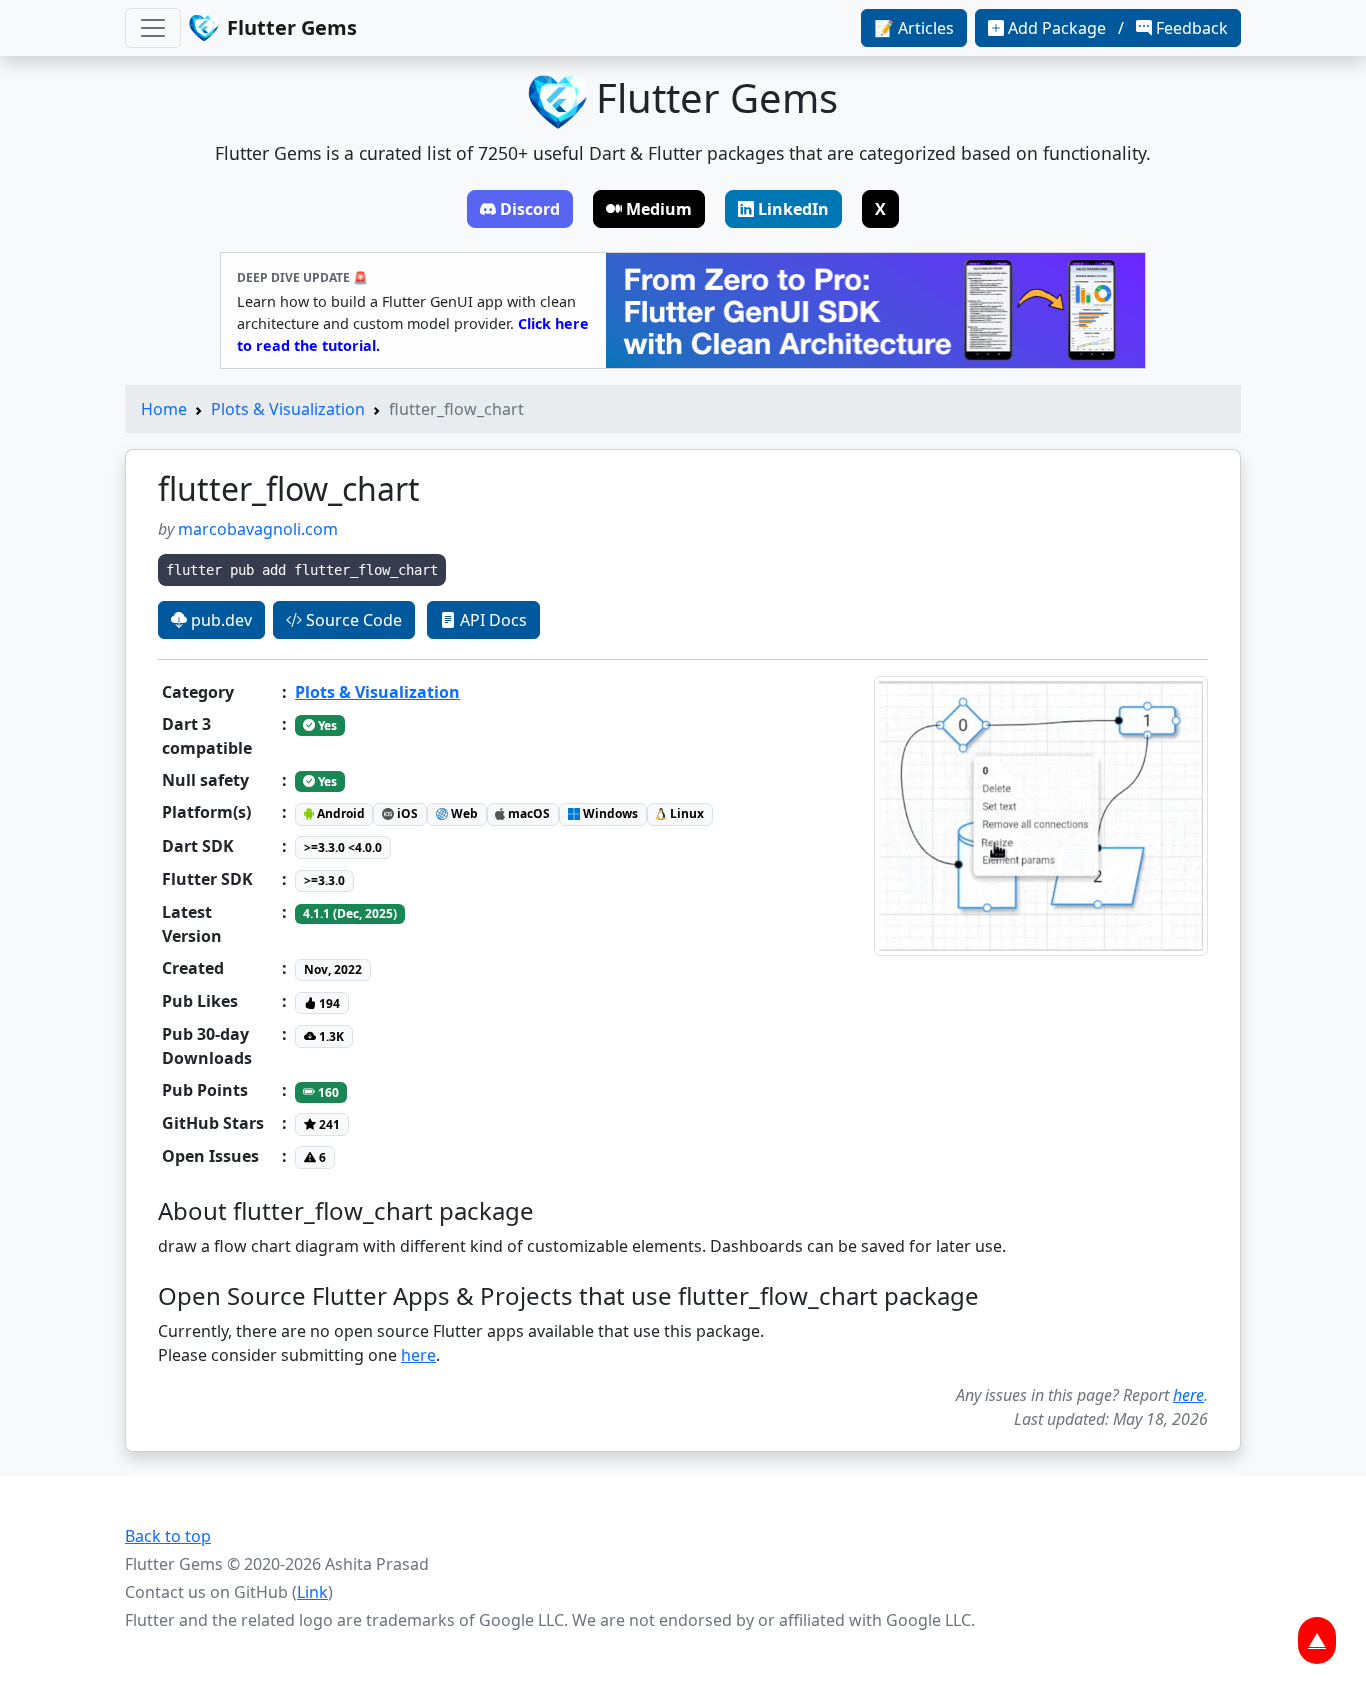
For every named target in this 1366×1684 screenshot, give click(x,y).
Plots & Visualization (288, 409)
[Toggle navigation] (153, 28)
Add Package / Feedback (1118, 28)
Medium (659, 209)
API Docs (491, 620)
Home (164, 409)
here (418, 1355)
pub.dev (219, 620)
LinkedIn (793, 209)
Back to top (168, 1536)
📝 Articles (914, 28)
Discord (530, 209)
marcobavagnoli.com (258, 529)
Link (312, 1592)
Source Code (352, 620)
